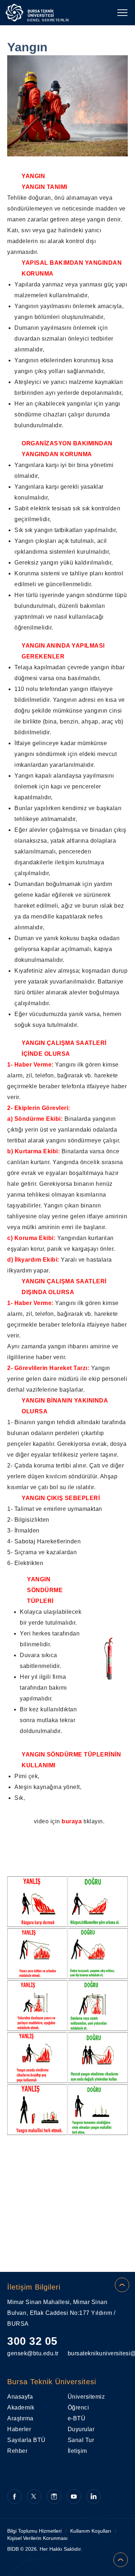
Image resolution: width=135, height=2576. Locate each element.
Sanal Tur (81, 2440)
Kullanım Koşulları (91, 2531)
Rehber (17, 2451)
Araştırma (20, 2418)
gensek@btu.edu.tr (33, 2353)
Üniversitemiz (86, 2397)
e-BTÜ (77, 2418)
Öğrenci (78, 2408)
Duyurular (81, 2429)
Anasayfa (20, 2397)
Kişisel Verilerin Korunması (37, 2538)
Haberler (19, 2429)
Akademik (21, 2408)
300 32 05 (32, 2341)
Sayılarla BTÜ (26, 2440)
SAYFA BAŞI (122, 2285)
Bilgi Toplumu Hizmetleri (34, 2531)
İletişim (77, 2451)
